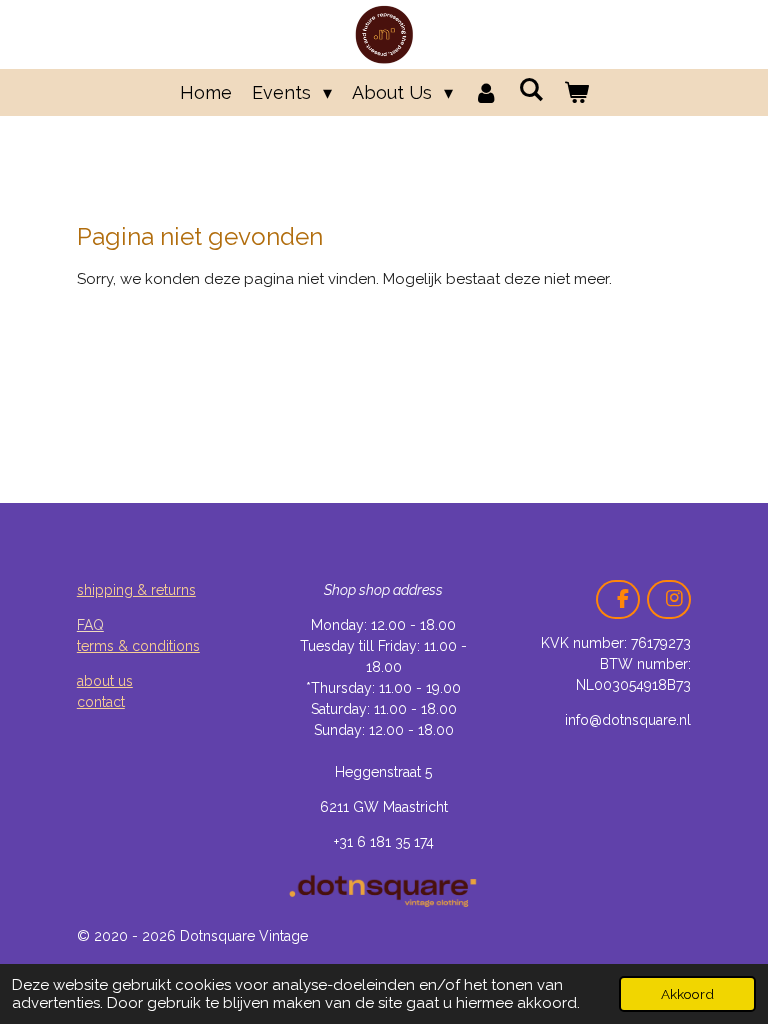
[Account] (485, 92)
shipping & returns (136, 590)
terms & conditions (138, 646)
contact (101, 702)
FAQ (90, 625)
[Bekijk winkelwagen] (575, 92)
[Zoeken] (530, 89)
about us (105, 681)
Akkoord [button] (687, 994)
